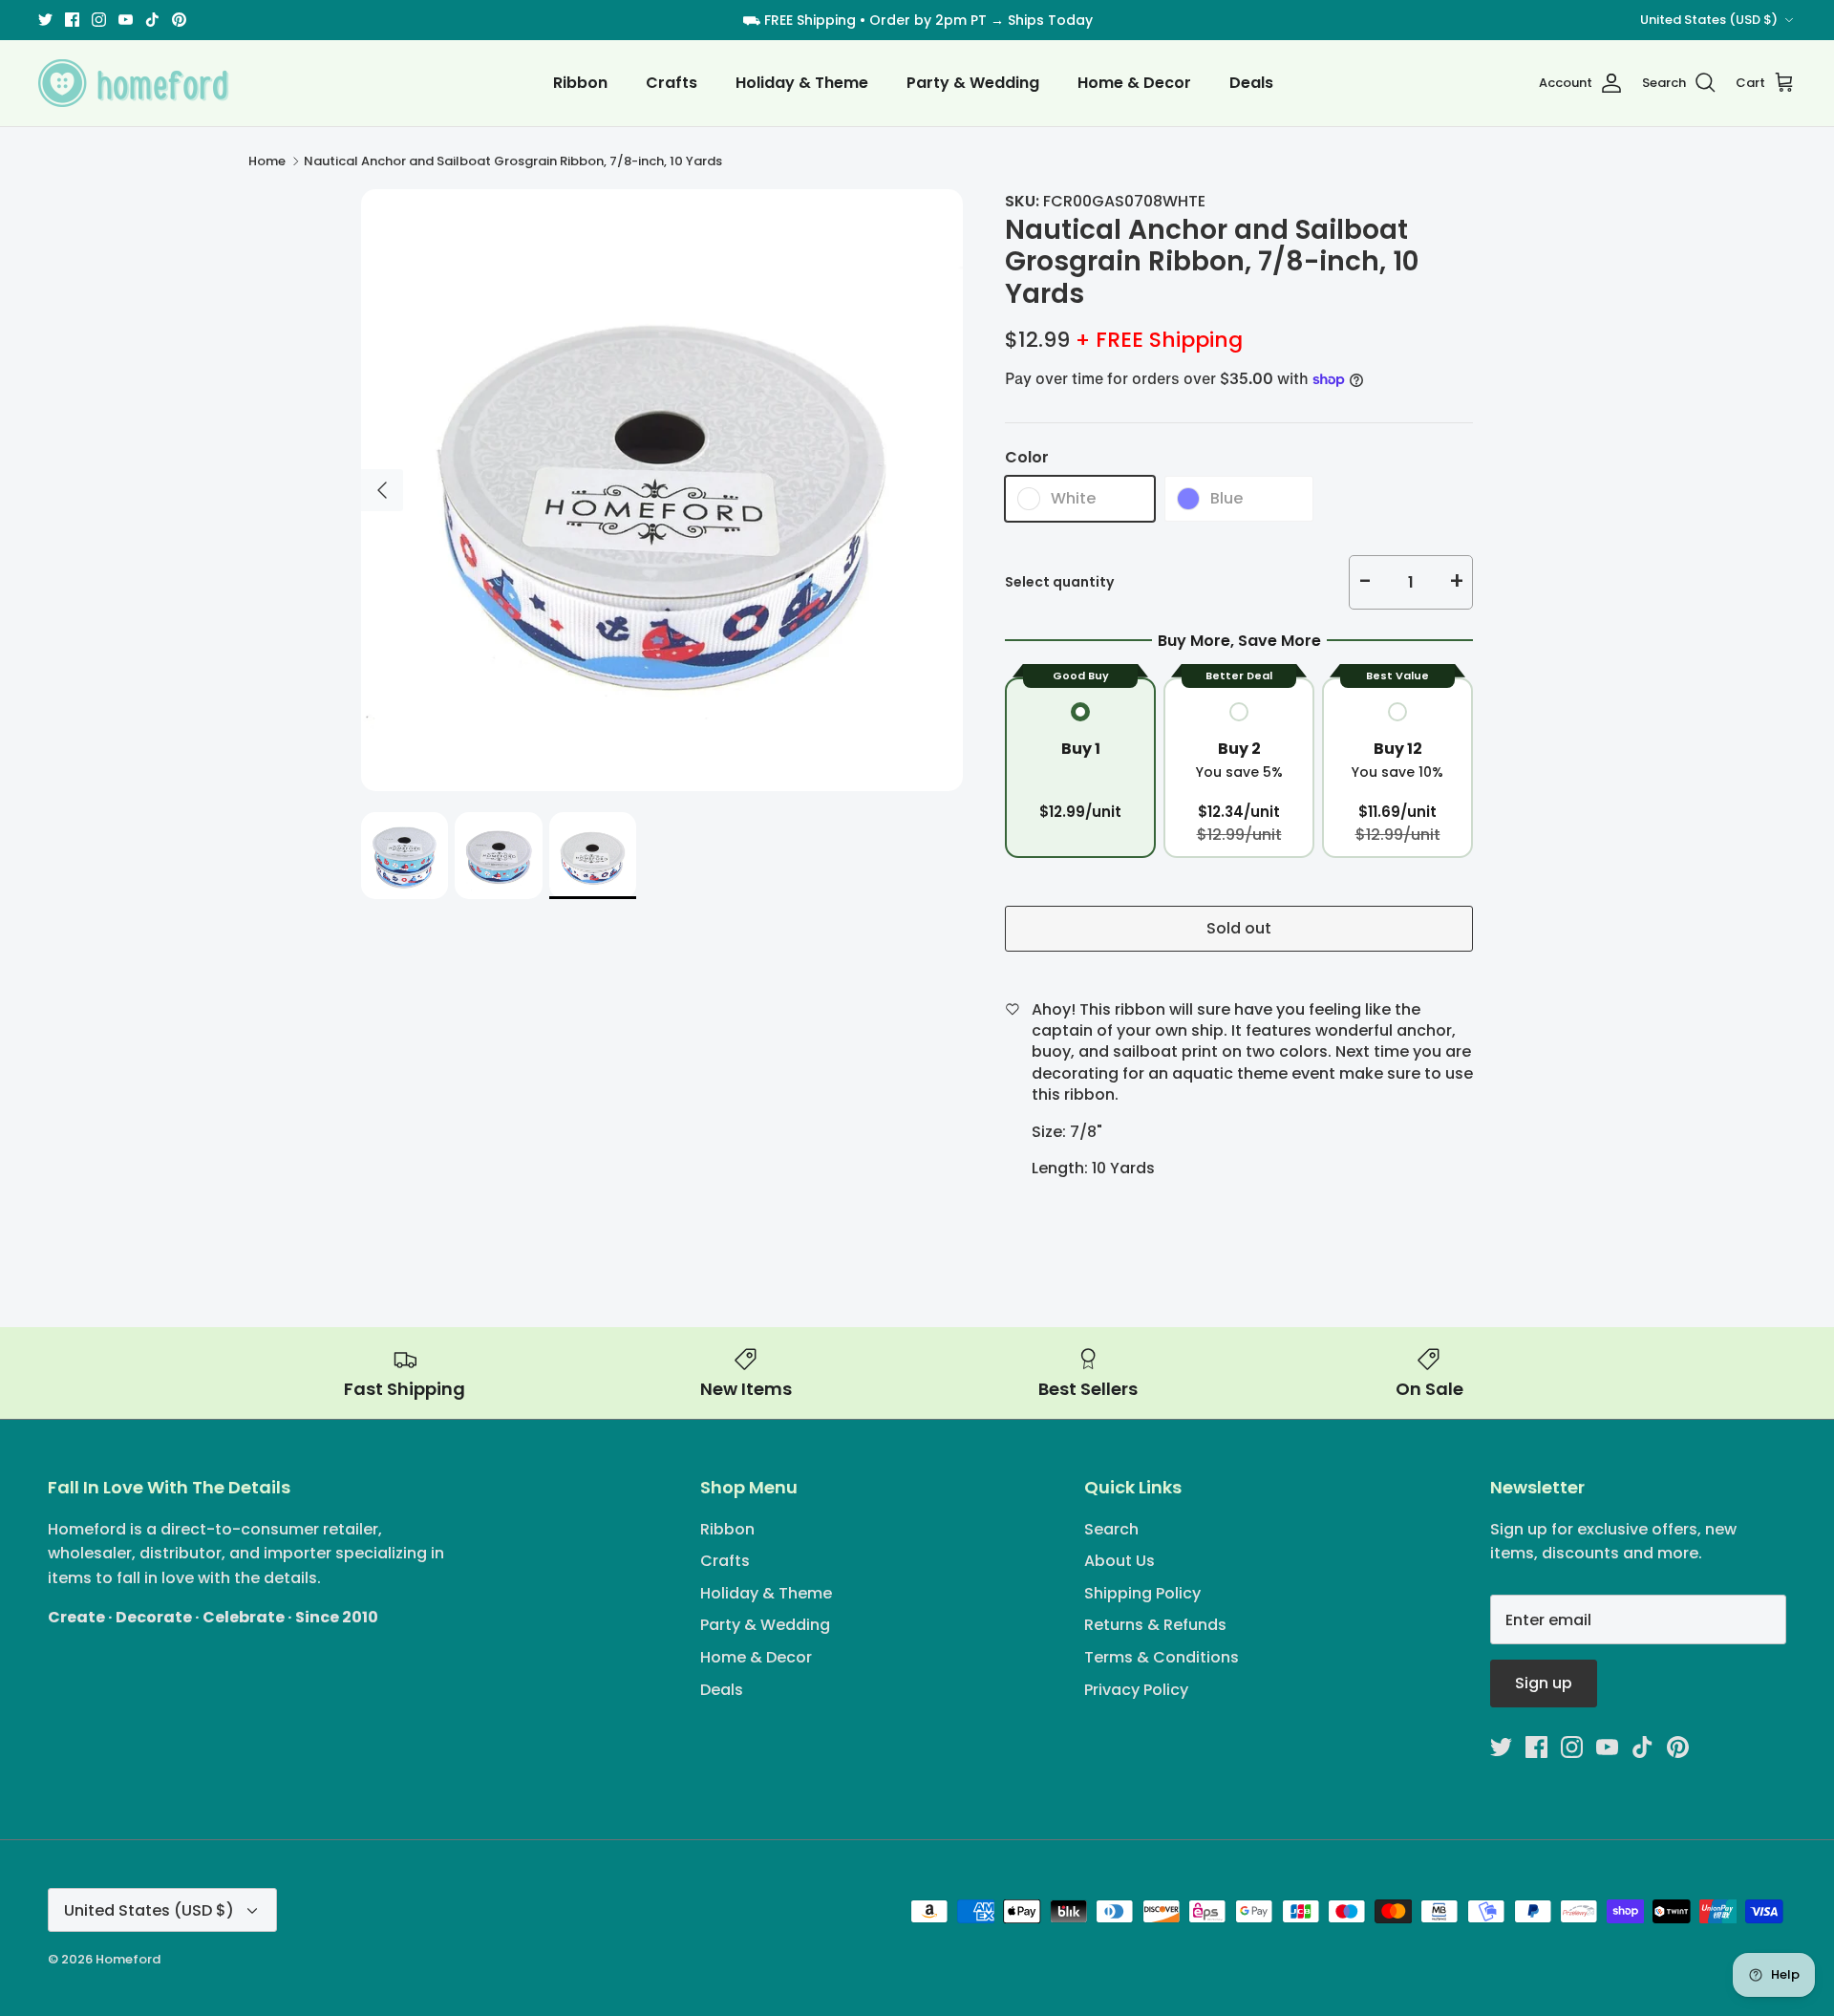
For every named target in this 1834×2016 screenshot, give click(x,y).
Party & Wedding (973, 83)
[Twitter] (45, 20)
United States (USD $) (1709, 20)
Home (267, 161)
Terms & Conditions (1162, 1657)
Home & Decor (1134, 83)
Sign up (1544, 1683)
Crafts (672, 83)
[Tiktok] (152, 20)
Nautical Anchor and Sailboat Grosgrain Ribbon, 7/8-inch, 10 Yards (513, 161)
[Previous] (382, 490)
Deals (1251, 83)
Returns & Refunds (1155, 1625)
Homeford (128, 1959)
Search (1111, 1529)
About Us (1120, 1561)
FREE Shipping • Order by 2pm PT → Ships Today (928, 20)
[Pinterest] (179, 20)
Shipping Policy (1142, 1593)
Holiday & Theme (802, 83)
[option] (662, 490)
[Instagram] (99, 20)
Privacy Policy (1136, 1690)
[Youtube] (126, 20)
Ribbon (580, 83)
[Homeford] (134, 83)
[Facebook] (72, 20)
